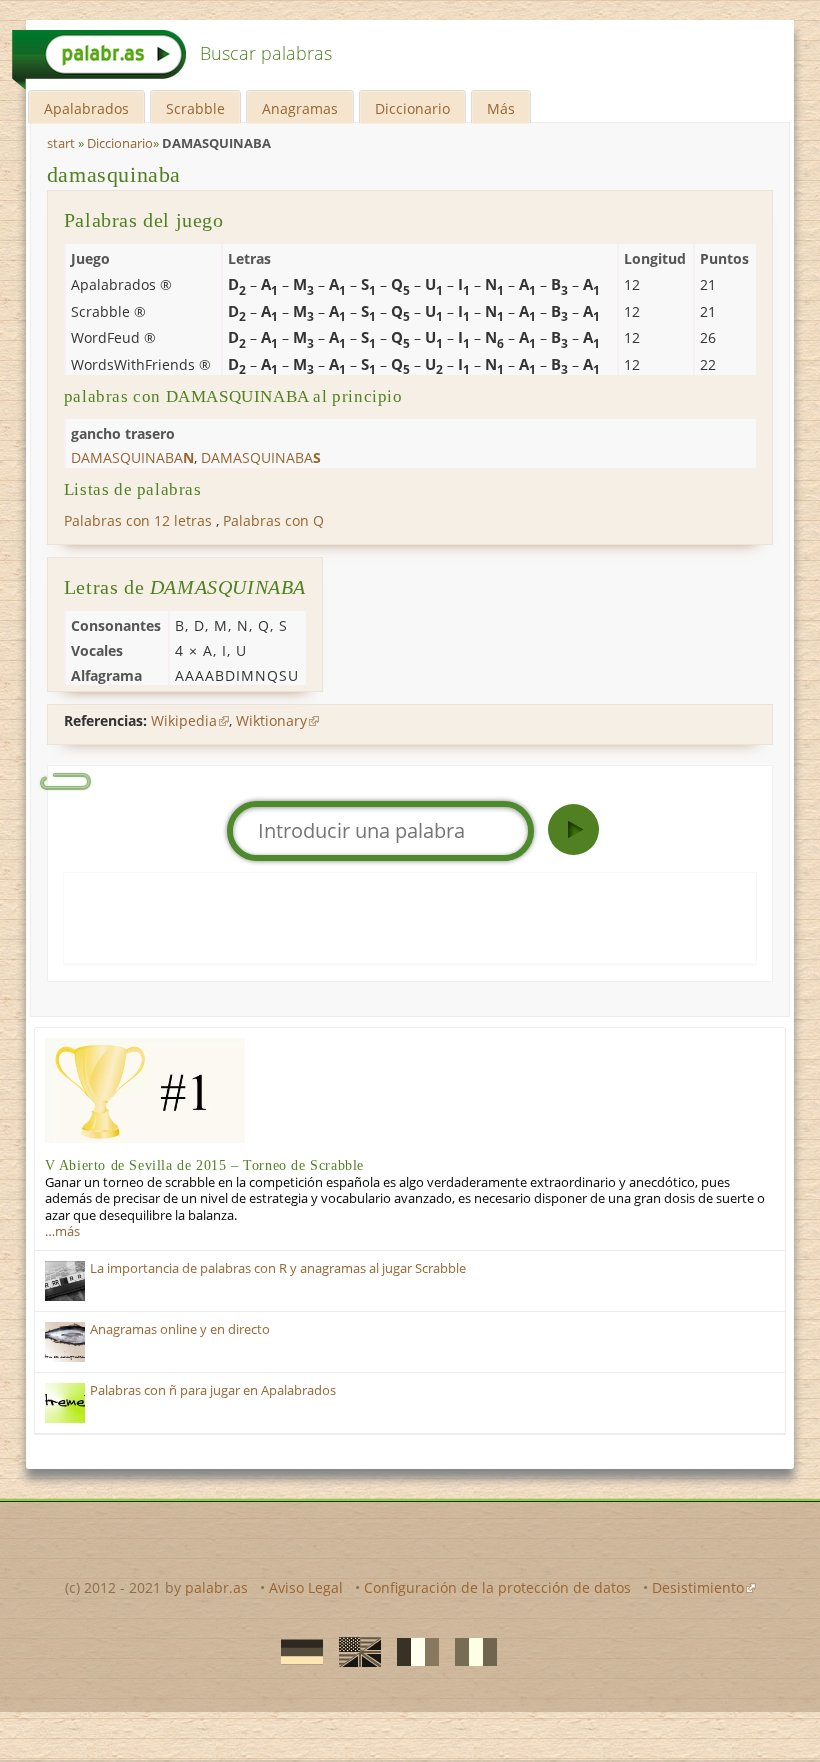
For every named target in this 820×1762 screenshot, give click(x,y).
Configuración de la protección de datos (497, 1587)
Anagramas (300, 108)
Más (501, 108)
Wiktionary (271, 720)
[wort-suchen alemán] (296, 1650)
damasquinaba (114, 174)
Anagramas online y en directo (180, 1329)
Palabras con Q (273, 520)
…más (62, 1231)
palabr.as (216, 1587)
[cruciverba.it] (470, 1650)
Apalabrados (86, 108)
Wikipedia (184, 720)
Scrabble (195, 108)
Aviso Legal (306, 1587)
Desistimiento (698, 1587)
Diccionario (412, 108)
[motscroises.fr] (412, 1650)
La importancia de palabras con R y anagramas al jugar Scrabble (278, 1268)
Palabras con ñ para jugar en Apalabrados (213, 1390)
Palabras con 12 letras (138, 520)
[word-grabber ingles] (354, 1650)
